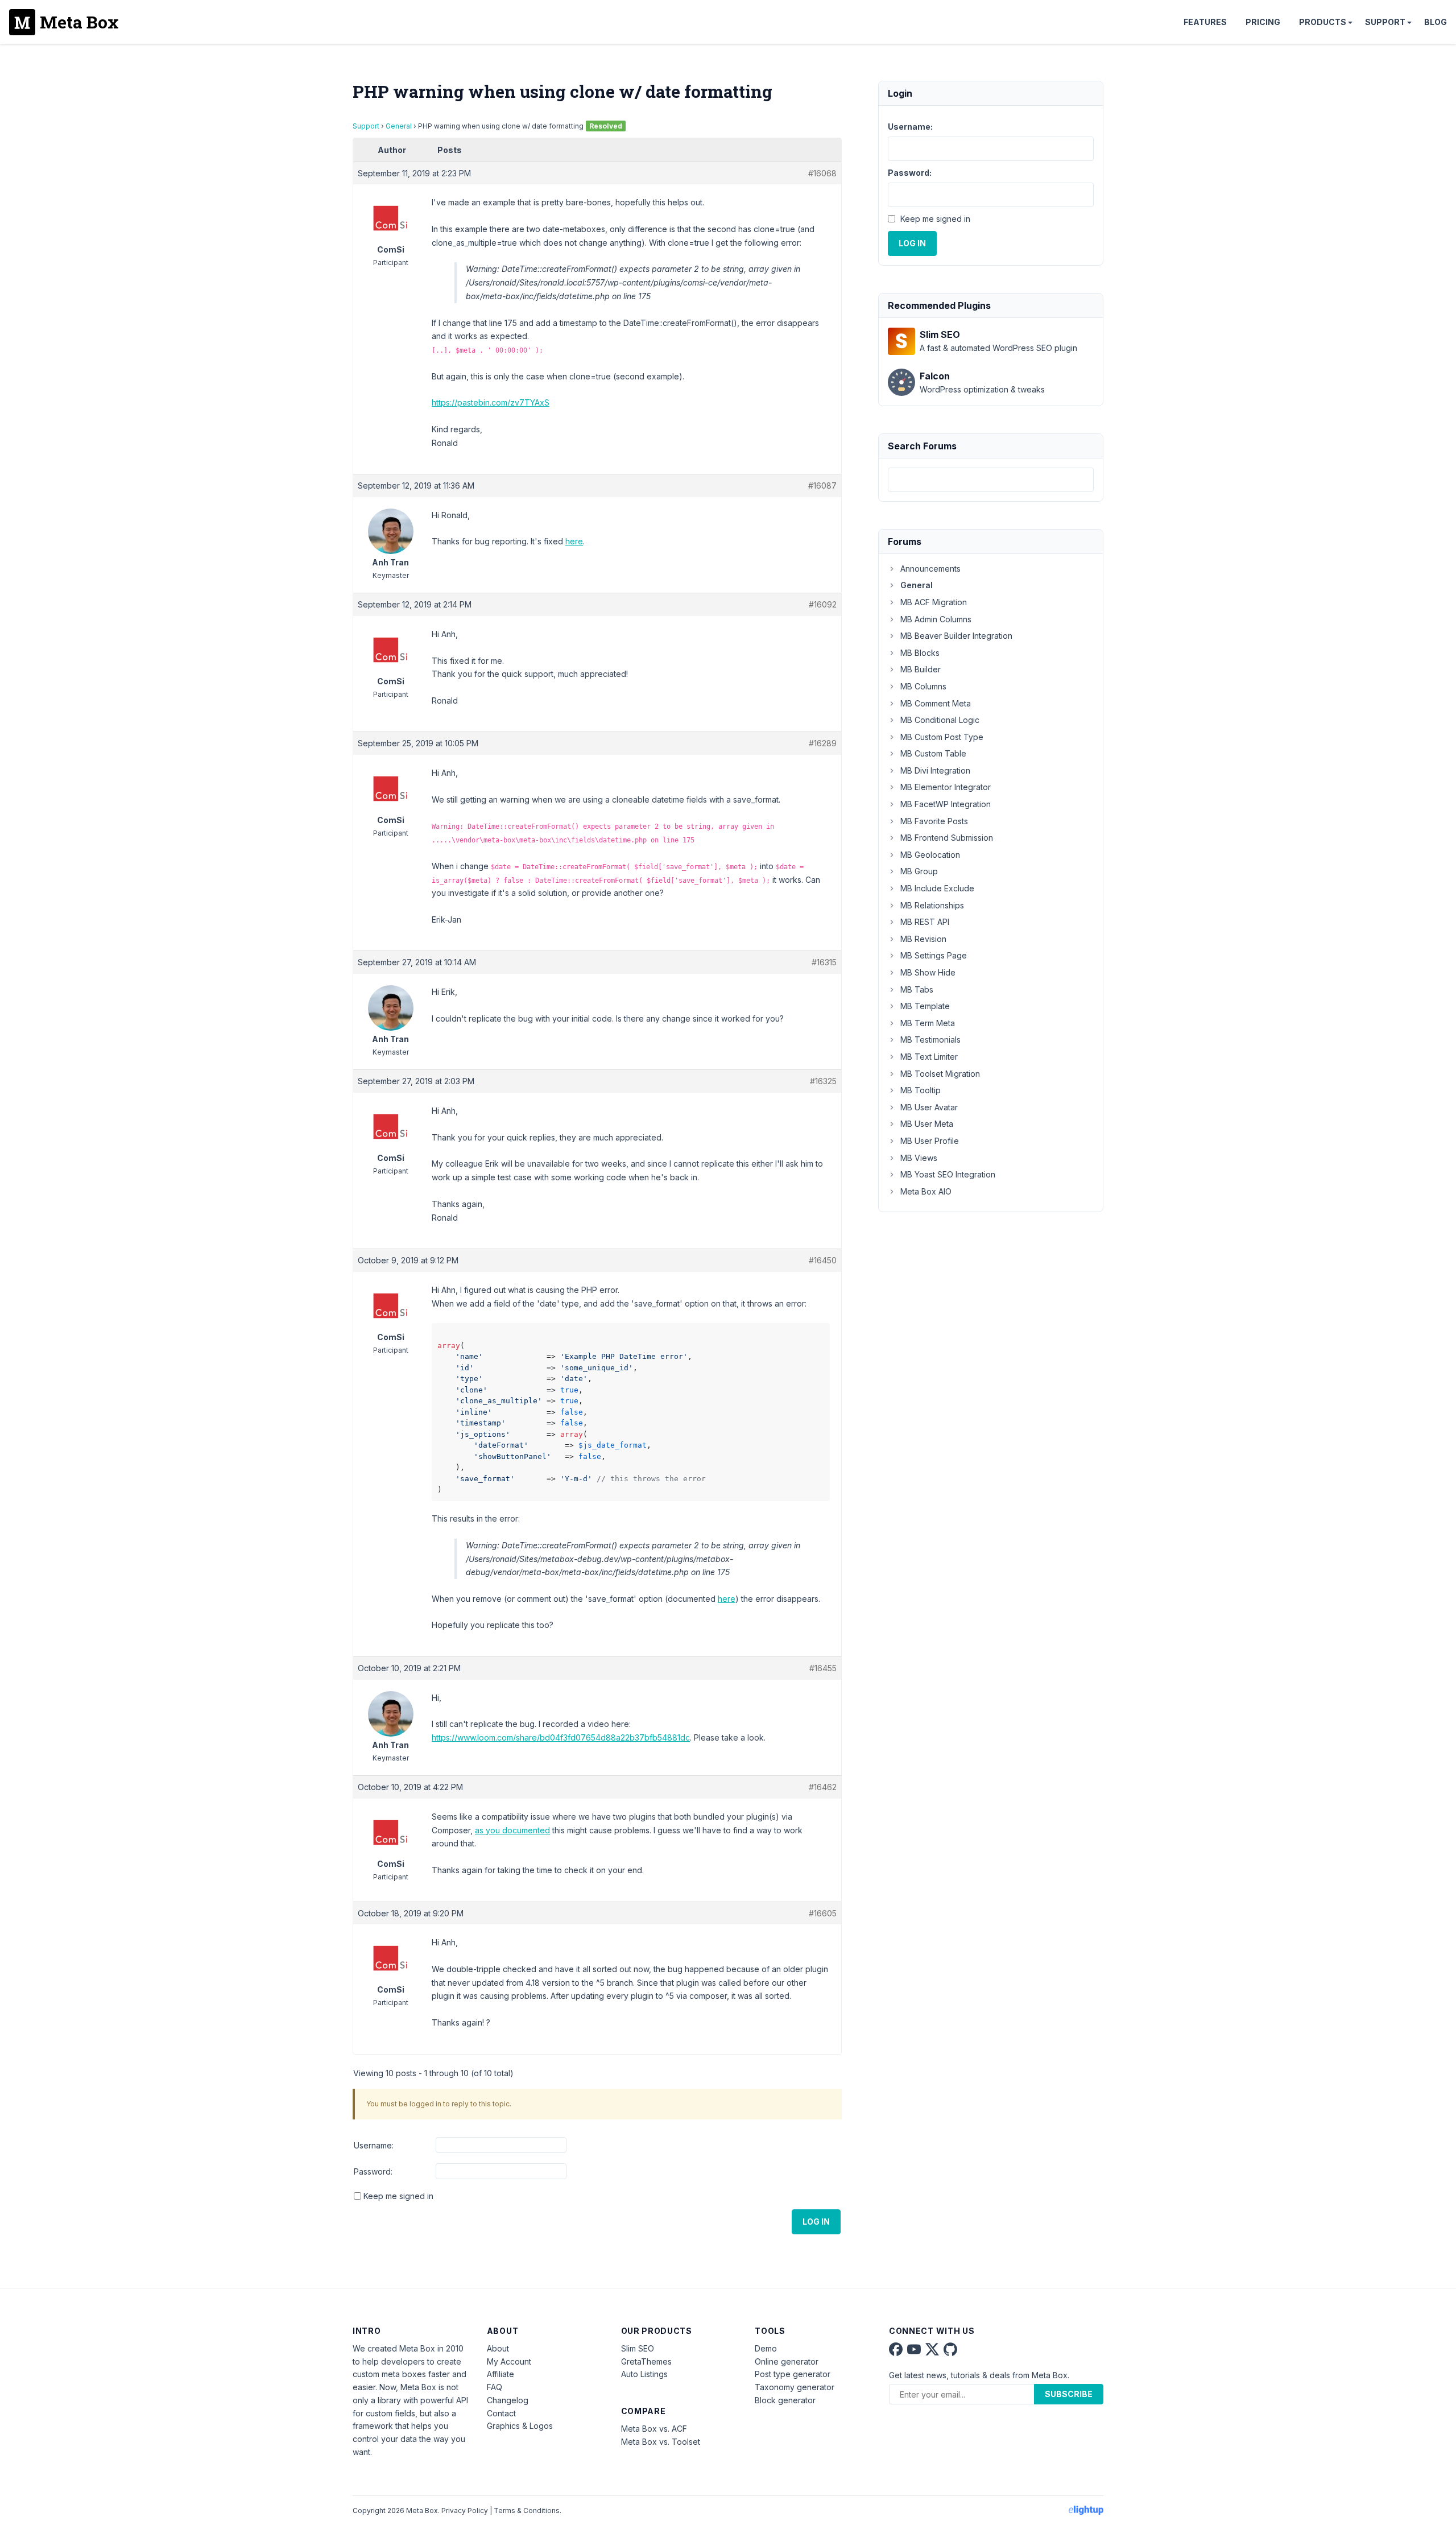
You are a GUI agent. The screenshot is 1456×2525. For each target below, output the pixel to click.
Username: (374, 2145)
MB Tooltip (921, 1090)
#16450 (823, 1260)
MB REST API (925, 922)
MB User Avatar (929, 1107)
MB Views (919, 1158)
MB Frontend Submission (947, 838)
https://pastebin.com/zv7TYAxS (491, 402)
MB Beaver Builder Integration (956, 636)
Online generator (787, 2361)
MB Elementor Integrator (946, 787)
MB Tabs (917, 989)
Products (1323, 22)
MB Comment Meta (936, 703)
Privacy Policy (465, 2510)
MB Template (925, 1006)
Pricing (1263, 22)
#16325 (823, 1081)
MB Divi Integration (935, 770)
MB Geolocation (930, 855)
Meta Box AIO (926, 1191)
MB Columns (923, 686)
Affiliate (500, 2374)
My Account (509, 2361)
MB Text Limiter (929, 1057)
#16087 (822, 485)
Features (1205, 22)
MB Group (919, 871)
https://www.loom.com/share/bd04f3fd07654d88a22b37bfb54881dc (561, 1737)
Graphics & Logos (520, 2426)
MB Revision (923, 939)
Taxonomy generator (795, 2387)
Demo (766, 2348)
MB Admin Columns (936, 619)
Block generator (785, 2400)
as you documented (512, 1830)
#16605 (823, 1913)
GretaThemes (646, 2361)
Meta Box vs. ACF (654, 2429)
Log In (816, 2222)
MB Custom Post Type (942, 737)
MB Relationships (932, 905)
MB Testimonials (930, 1040)
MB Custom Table (933, 753)
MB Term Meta (928, 1023)
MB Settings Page (934, 955)
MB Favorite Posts (934, 821)
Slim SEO (638, 2348)
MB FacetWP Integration (946, 804)
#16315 (824, 962)
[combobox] (991, 480)
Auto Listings (644, 2374)
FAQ (495, 2387)
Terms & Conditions (527, 2510)
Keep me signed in (398, 2196)
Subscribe (1069, 2394)
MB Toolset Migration (940, 1074)
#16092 (823, 604)
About (498, 2348)
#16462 (823, 1787)
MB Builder (921, 669)
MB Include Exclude (937, 888)
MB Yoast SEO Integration (948, 1174)
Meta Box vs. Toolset (661, 2442)
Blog (1436, 22)
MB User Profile (930, 1141)
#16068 (822, 173)
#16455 (823, 1668)
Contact (501, 2413)
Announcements (930, 569)
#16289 (823, 743)
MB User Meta (927, 1124)
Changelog (508, 2400)
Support (1385, 22)
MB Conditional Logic (940, 720)
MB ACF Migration (934, 602)
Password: (373, 2171)
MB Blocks (920, 653)
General (399, 126)
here (574, 541)
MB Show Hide (928, 972)
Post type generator (793, 2374)
